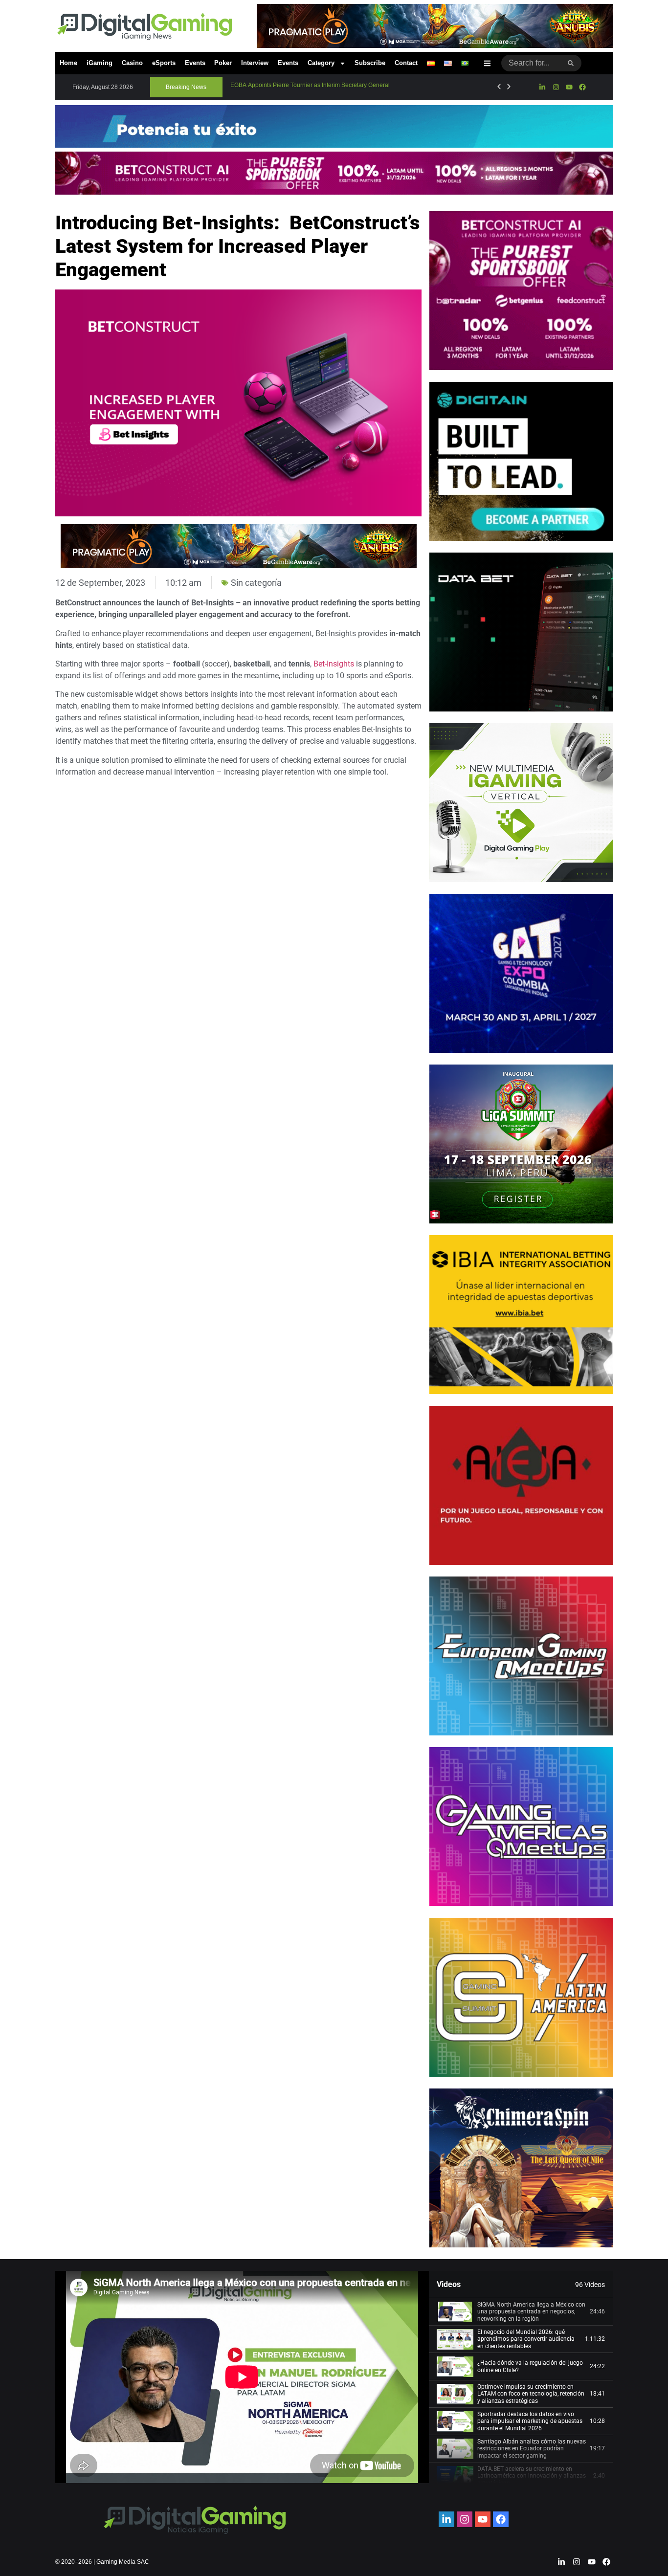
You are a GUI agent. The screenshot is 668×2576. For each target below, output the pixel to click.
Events (195, 63)
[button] (186, 87)
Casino (132, 63)
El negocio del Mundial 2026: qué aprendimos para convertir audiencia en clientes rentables (526, 2339)
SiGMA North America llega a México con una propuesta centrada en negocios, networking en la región (531, 2312)
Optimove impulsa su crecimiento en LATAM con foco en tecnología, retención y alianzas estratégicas (531, 2394)
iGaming (100, 63)
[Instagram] (556, 87)
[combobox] (531, 63)
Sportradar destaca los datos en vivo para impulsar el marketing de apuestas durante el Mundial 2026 (530, 2421)
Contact (406, 63)
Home (68, 63)
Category (321, 63)
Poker (223, 63)
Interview (255, 63)
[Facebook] (582, 87)
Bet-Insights (334, 664)
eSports (164, 63)
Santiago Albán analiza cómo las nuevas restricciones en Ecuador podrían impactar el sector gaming (532, 2449)
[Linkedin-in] (542, 87)
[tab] (521, 2312)
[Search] (571, 63)
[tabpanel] (242, 2377)
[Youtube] (569, 87)
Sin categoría (256, 583)
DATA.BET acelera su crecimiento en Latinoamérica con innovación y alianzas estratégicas (532, 2476)
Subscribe (370, 63)
